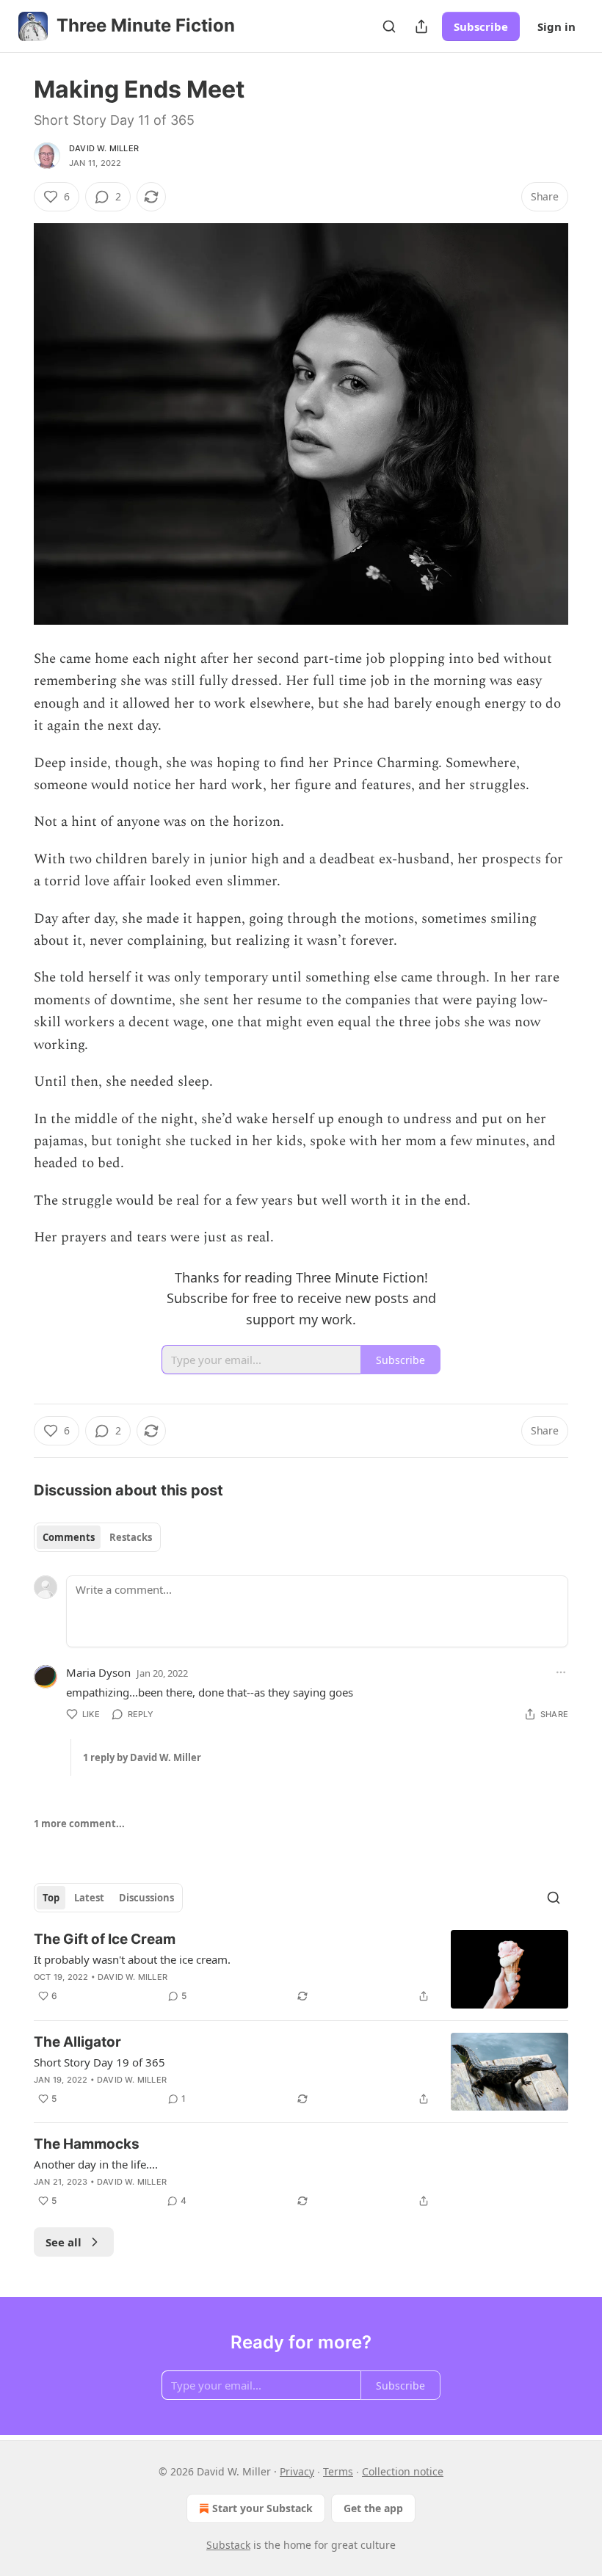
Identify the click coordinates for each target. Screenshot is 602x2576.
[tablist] (97, 1537)
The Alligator (77, 2042)
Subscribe (481, 26)
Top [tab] (51, 1898)
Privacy (297, 2471)
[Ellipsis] (561, 1672)
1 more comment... (79, 1824)
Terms (338, 2471)
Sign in (556, 26)
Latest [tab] (89, 1898)
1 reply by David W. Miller (142, 1757)
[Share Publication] (421, 26)
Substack (228, 2545)
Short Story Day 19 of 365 (99, 2062)
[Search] (389, 26)
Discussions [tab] (146, 1898)
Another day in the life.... (96, 2164)
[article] (301, 1969)
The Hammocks (87, 2144)
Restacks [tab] (131, 1537)
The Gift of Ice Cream (105, 1939)
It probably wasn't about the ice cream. (132, 1959)
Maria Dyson (98, 1672)
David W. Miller (104, 148)
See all (64, 2242)
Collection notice (403, 2471)
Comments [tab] (69, 1537)
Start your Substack (262, 2508)
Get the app (373, 2508)
